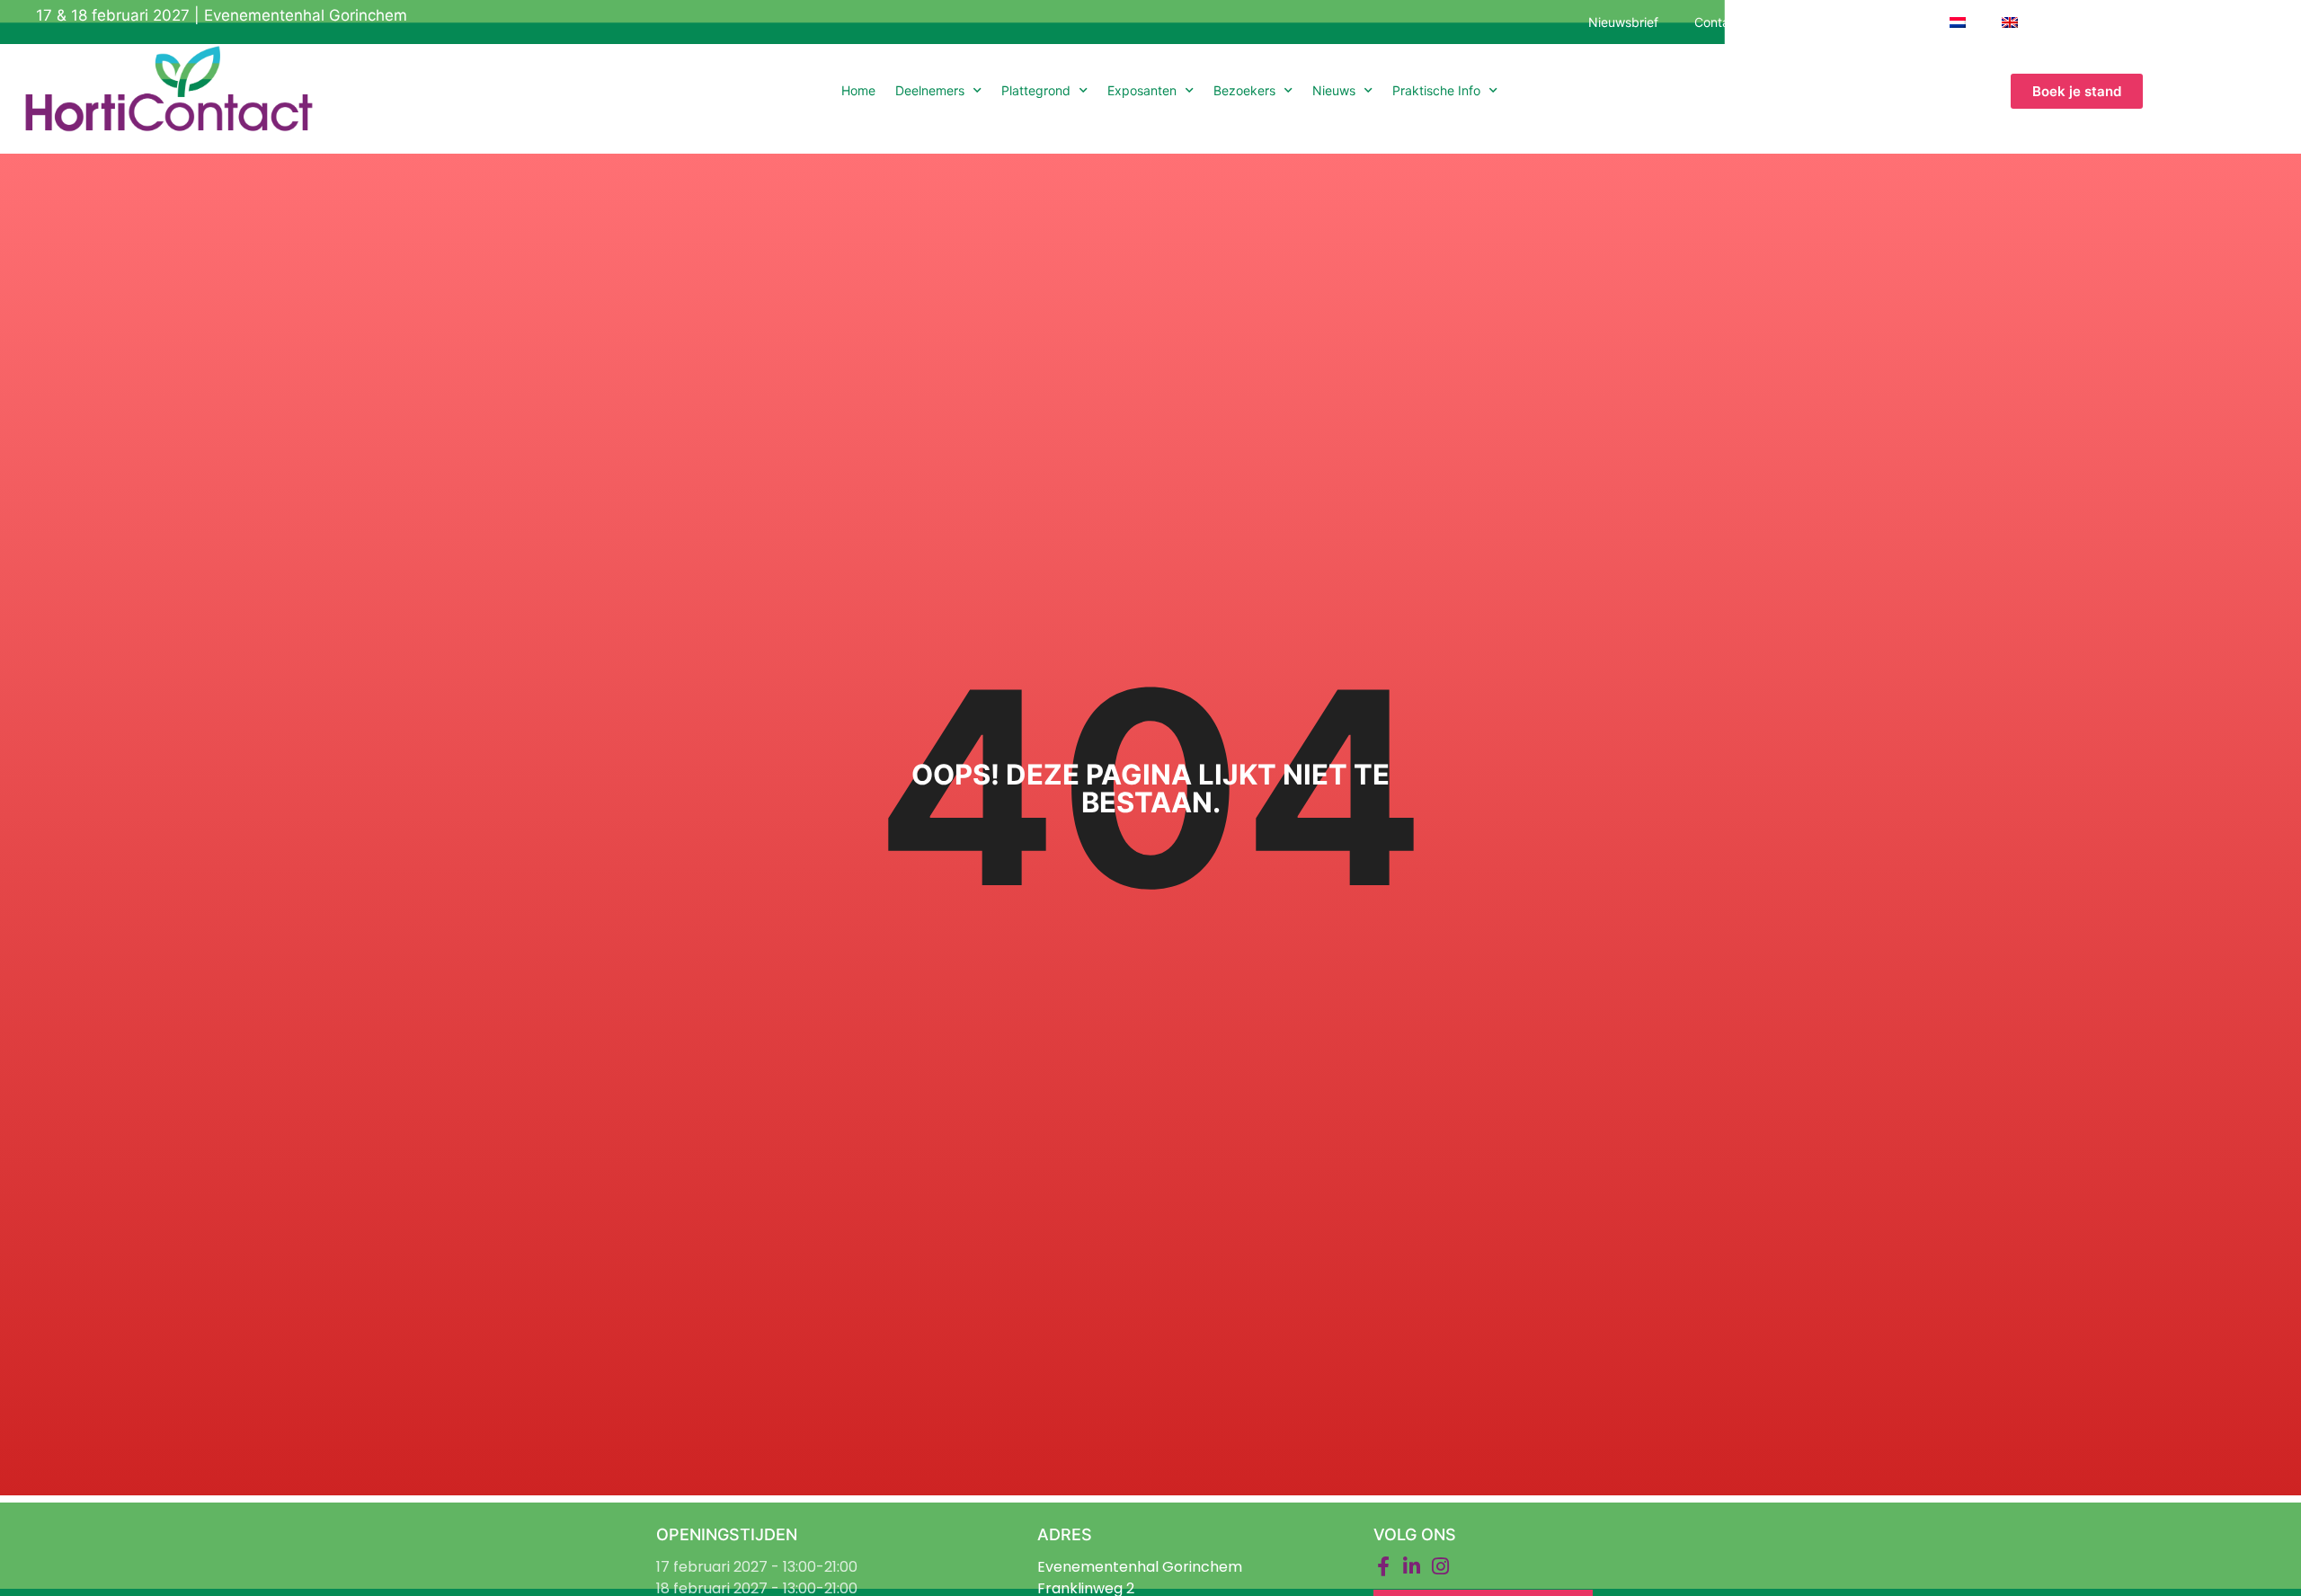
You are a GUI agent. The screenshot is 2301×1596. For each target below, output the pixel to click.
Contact (1718, 22)
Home (858, 90)
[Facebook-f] (1383, 1566)
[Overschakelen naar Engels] (2010, 22)
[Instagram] (1441, 1566)
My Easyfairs (1876, 22)
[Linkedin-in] (1412, 1566)
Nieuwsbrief (1623, 22)
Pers (1790, 22)
